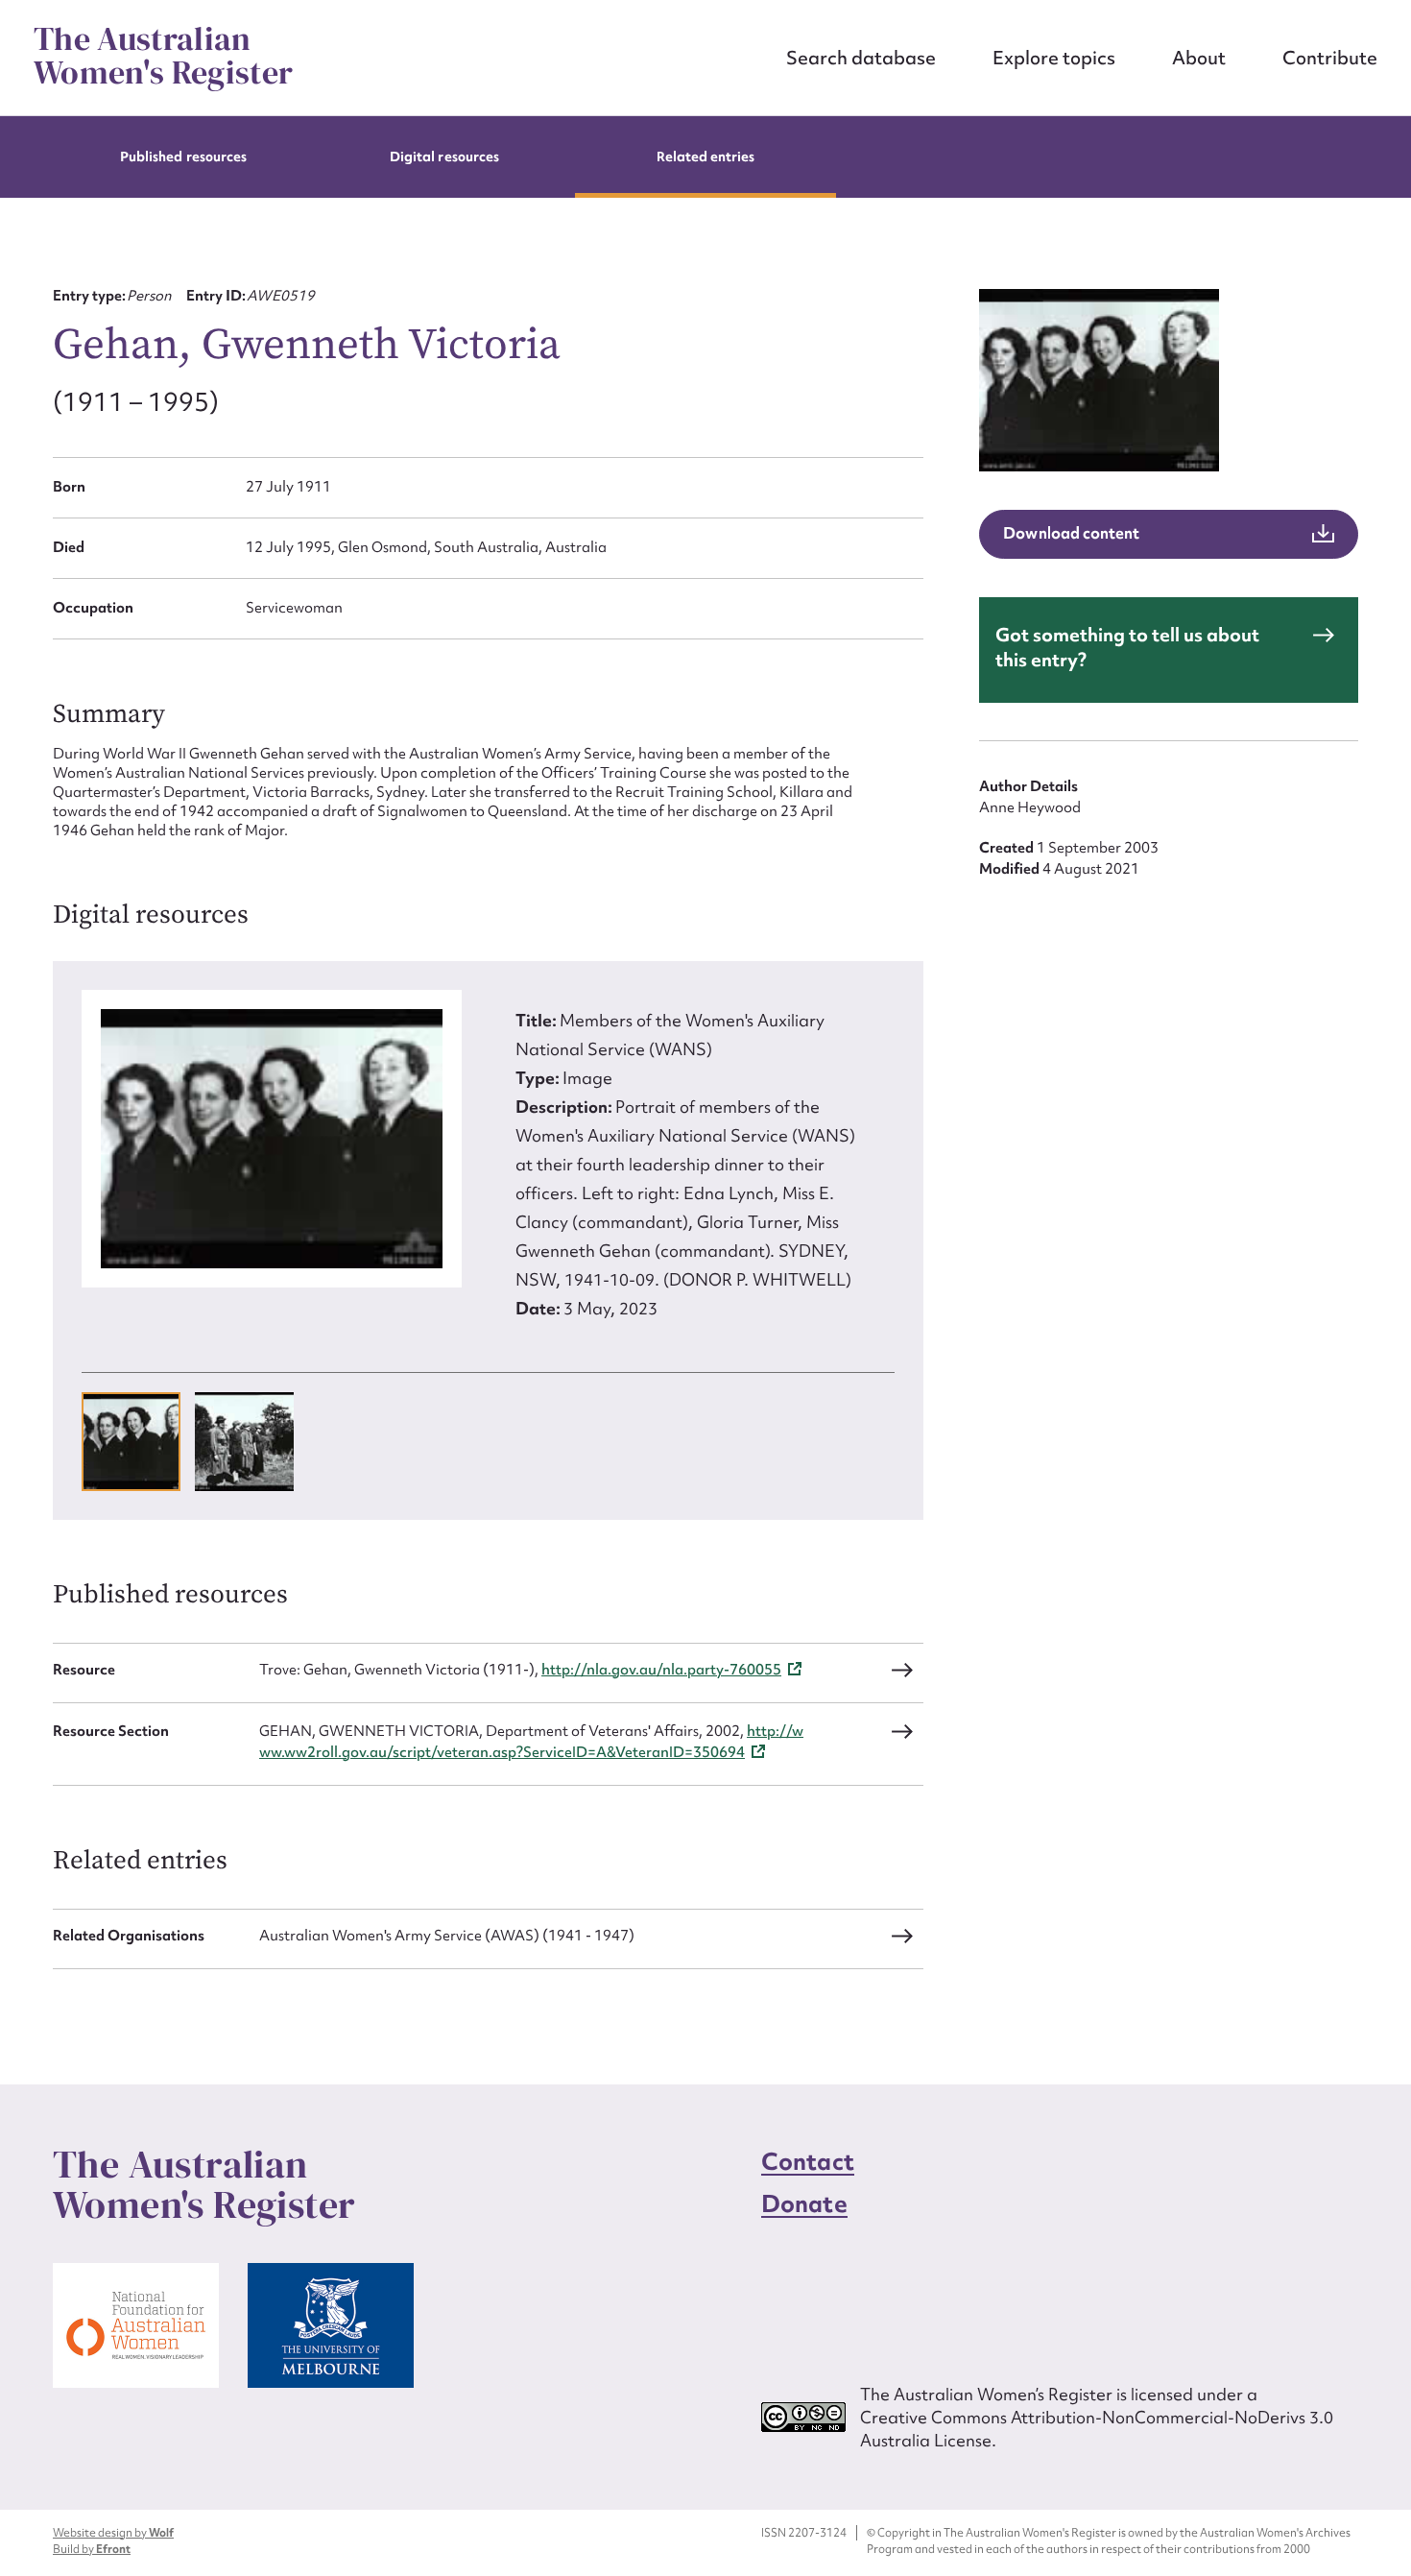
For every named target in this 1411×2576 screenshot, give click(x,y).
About (1199, 58)
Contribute (1330, 58)
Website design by (113, 2533)
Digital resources (444, 156)
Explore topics (1054, 58)
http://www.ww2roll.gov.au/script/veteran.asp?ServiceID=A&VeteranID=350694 (531, 1742)
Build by (92, 2549)
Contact (808, 2162)
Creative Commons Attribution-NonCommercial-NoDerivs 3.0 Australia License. (1097, 2429)
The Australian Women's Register (163, 56)
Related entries (706, 156)
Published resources (183, 156)
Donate (804, 2204)
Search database (861, 58)
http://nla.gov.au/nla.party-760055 (661, 1670)
